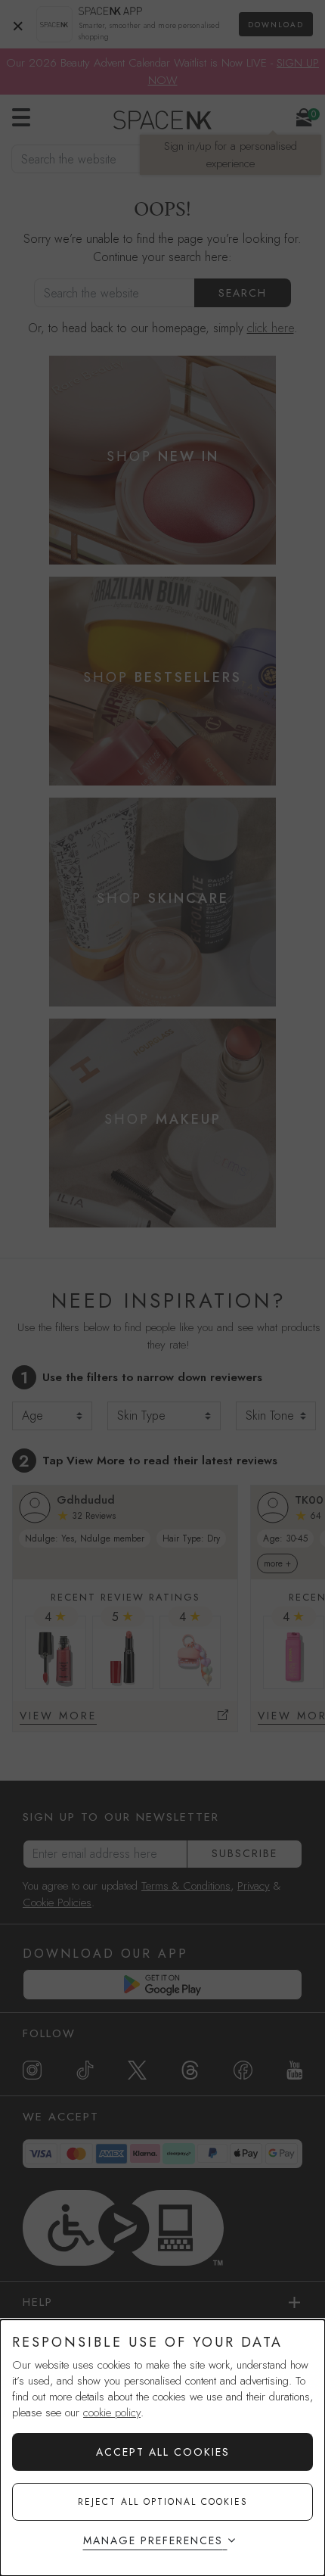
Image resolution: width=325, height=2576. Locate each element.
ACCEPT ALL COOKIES (163, 2452)
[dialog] (162, 2448)
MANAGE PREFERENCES (153, 2540)
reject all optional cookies (163, 2502)
